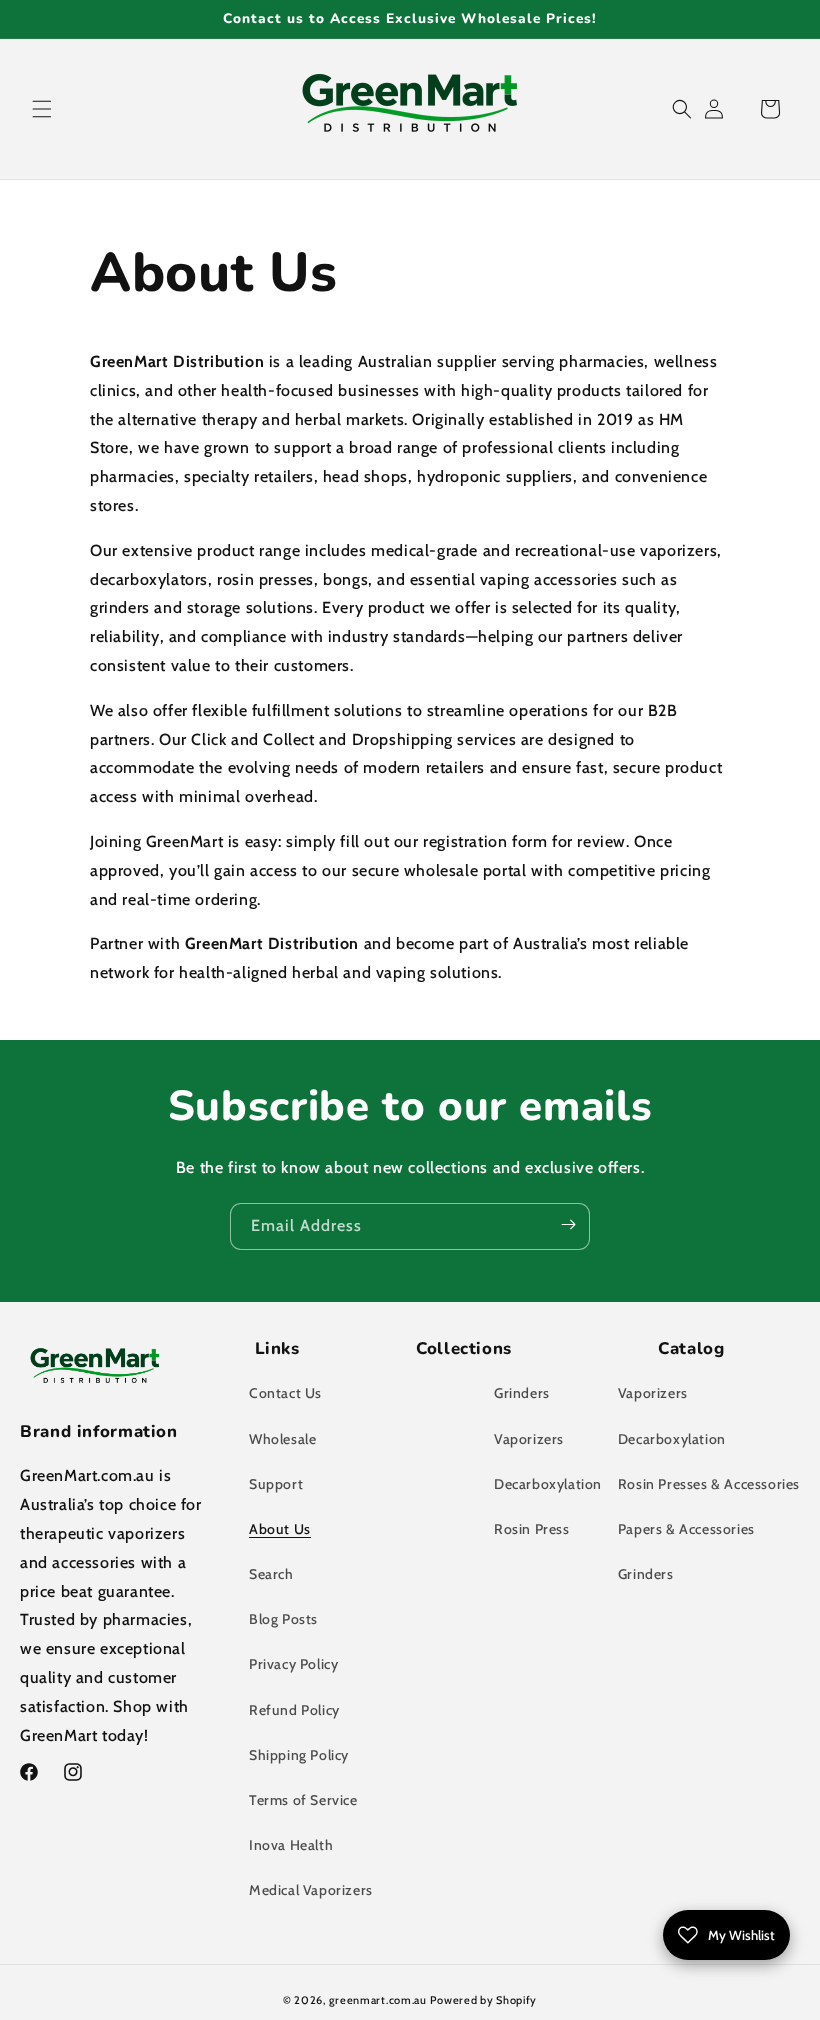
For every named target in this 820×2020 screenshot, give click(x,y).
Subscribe (568, 1225)
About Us (280, 1529)
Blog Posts (283, 1619)
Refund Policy (294, 1710)
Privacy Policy (293, 1664)
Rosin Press (532, 1529)
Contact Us (285, 1393)
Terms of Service (303, 1800)
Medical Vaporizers (311, 1890)
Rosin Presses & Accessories (709, 1484)
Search (271, 1574)
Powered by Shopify (483, 2000)
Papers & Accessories (686, 1529)
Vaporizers (529, 1439)
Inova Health (291, 1845)
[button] (42, 109)
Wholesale (282, 1439)
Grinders (522, 1393)
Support (276, 1484)
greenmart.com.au (378, 2000)
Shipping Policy (299, 1755)
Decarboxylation (548, 1484)
